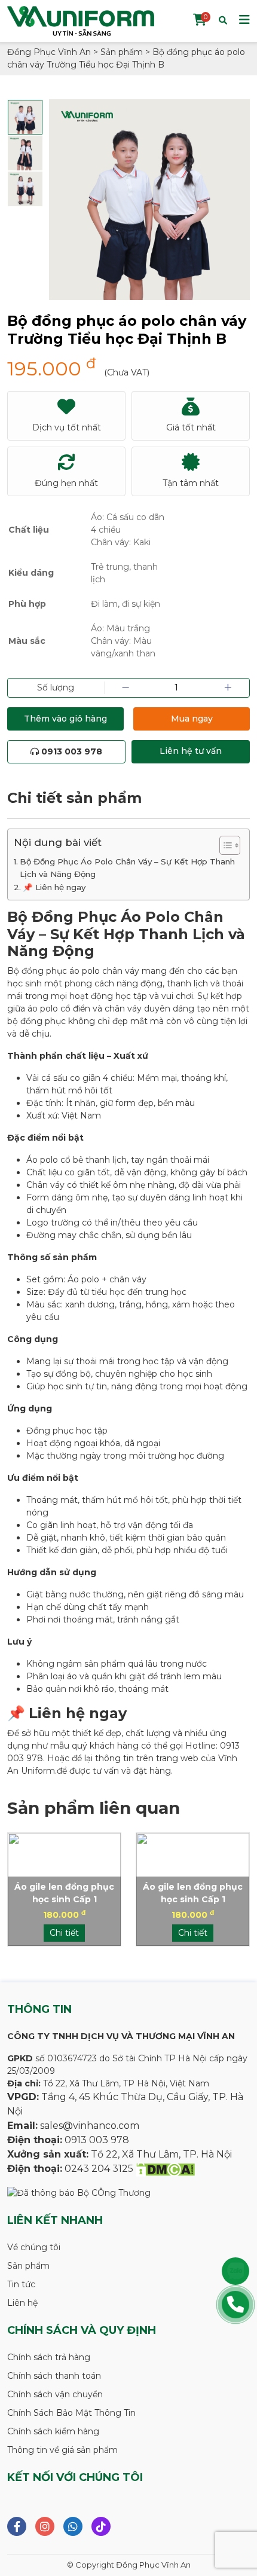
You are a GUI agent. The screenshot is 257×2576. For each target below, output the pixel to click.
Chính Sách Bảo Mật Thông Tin (71, 2413)
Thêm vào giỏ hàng (65, 719)
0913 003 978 (71, 751)
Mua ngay (192, 719)
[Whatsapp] (73, 2526)
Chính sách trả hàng (49, 2357)
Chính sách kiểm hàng (53, 2431)
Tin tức (21, 2284)
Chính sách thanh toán (54, 2376)
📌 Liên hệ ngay (54, 887)
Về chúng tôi (34, 2247)
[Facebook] (17, 2526)
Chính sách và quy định (82, 2330)
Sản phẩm (28, 2266)
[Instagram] (45, 2526)
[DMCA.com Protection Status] (165, 2169)
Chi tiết (64, 1933)
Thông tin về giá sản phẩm (62, 2450)
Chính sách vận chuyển (55, 2394)
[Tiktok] (101, 2526)
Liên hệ (22, 2303)
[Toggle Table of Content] (224, 845)
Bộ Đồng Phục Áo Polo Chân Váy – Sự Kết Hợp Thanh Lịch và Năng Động (127, 868)
